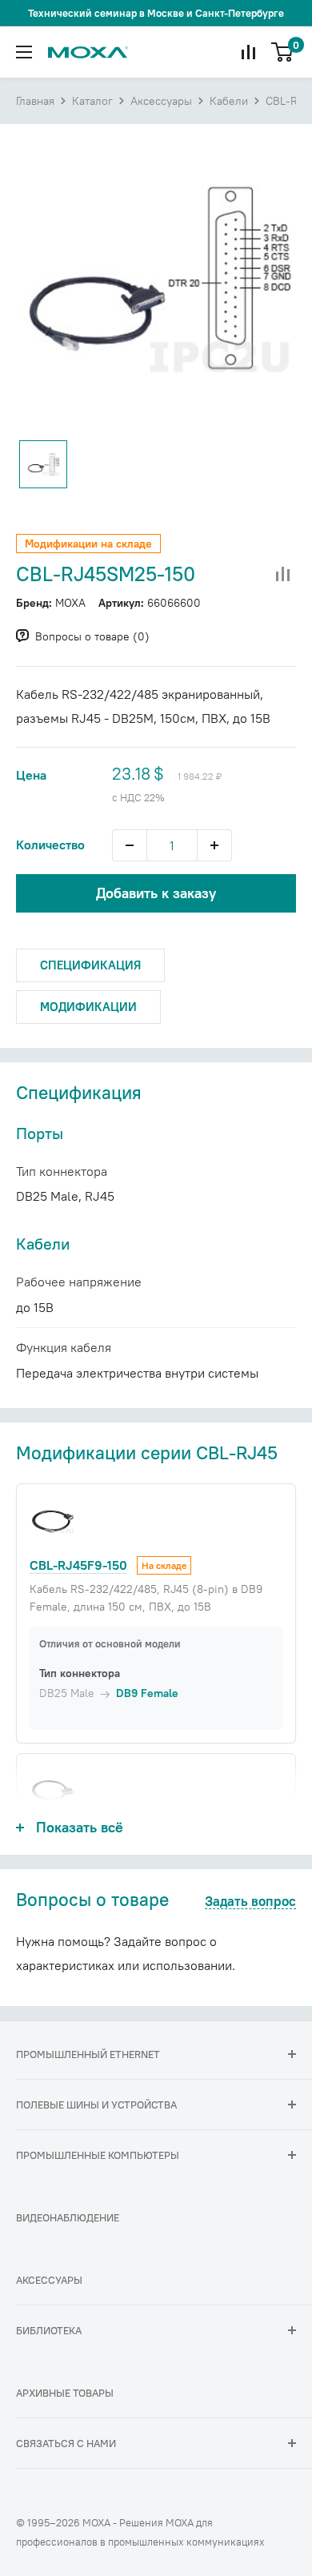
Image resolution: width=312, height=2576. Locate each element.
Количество (50, 845)
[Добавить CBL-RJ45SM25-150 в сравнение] (283, 575)
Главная (35, 101)
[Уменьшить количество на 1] (130, 845)
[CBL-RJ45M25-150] (53, 1791)
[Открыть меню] (24, 52)
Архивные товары (65, 2393)
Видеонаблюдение (68, 2217)
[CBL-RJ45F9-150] (53, 1521)
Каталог (92, 101)
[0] (283, 52)
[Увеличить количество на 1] (214, 845)
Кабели (229, 101)
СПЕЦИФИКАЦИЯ (90, 965)
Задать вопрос (250, 1902)
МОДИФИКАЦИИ (88, 1007)
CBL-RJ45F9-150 (78, 1565)
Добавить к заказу (156, 893)
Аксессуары (161, 101)
